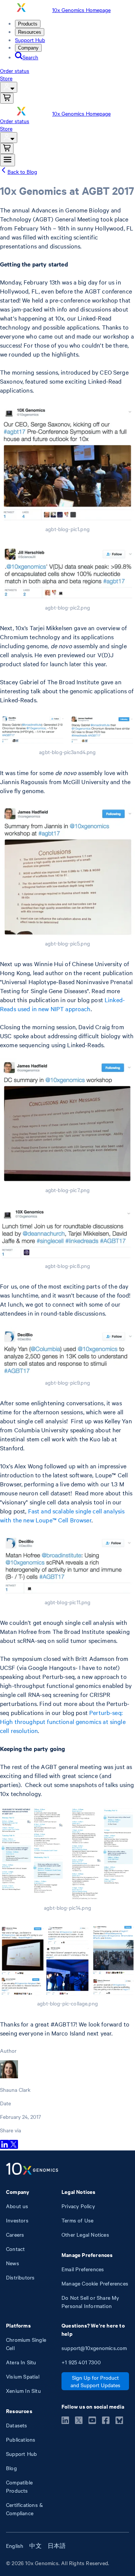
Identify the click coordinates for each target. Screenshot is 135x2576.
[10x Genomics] (32, 2170)
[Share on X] (13, 2147)
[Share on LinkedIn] (4, 2147)
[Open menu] (7, 160)
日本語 (57, 2546)
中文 (35, 2546)
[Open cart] (7, 98)
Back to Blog (22, 172)
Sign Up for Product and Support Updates (95, 2381)
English (15, 2546)
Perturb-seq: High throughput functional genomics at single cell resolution (63, 1721)
